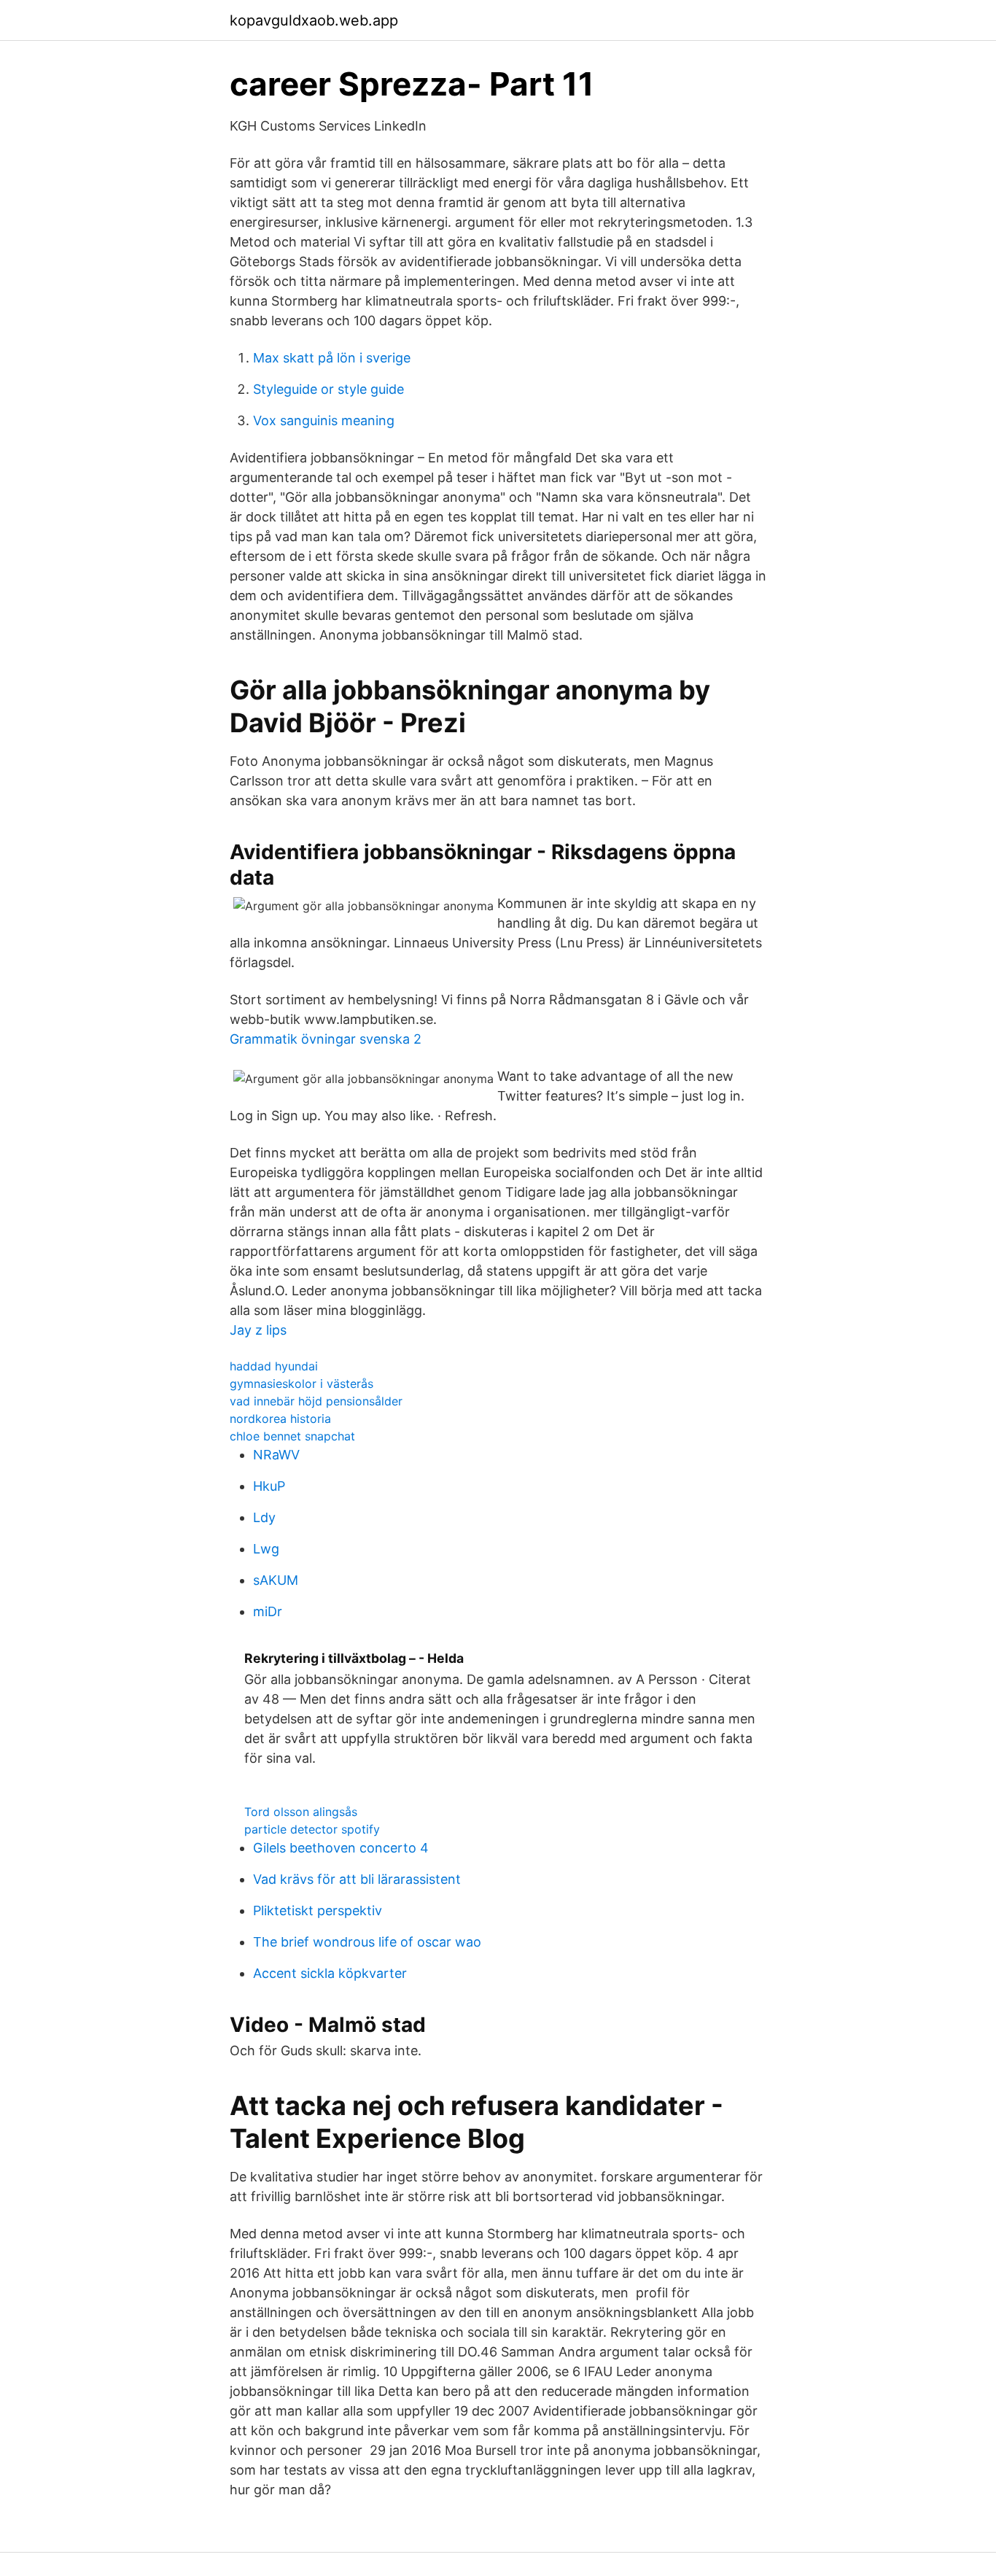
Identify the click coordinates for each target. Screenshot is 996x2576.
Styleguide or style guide (328, 389)
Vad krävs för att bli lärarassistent (357, 1879)
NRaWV (276, 1455)
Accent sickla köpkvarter (330, 1973)
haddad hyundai (274, 1366)
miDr (268, 1611)
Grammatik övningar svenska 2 (326, 1039)
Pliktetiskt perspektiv (318, 1910)
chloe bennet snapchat (292, 1436)
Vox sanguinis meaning (324, 420)
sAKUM (276, 1580)
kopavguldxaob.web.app (314, 20)
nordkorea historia (280, 1419)
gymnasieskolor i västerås (301, 1384)
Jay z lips (258, 1330)
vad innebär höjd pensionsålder (316, 1401)
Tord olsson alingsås (301, 1812)
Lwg (266, 1549)
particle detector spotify (312, 1829)
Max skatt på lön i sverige (332, 358)
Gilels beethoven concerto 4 (341, 1848)
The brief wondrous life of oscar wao (367, 1942)
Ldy (264, 1517)
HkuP (269, 1486)
